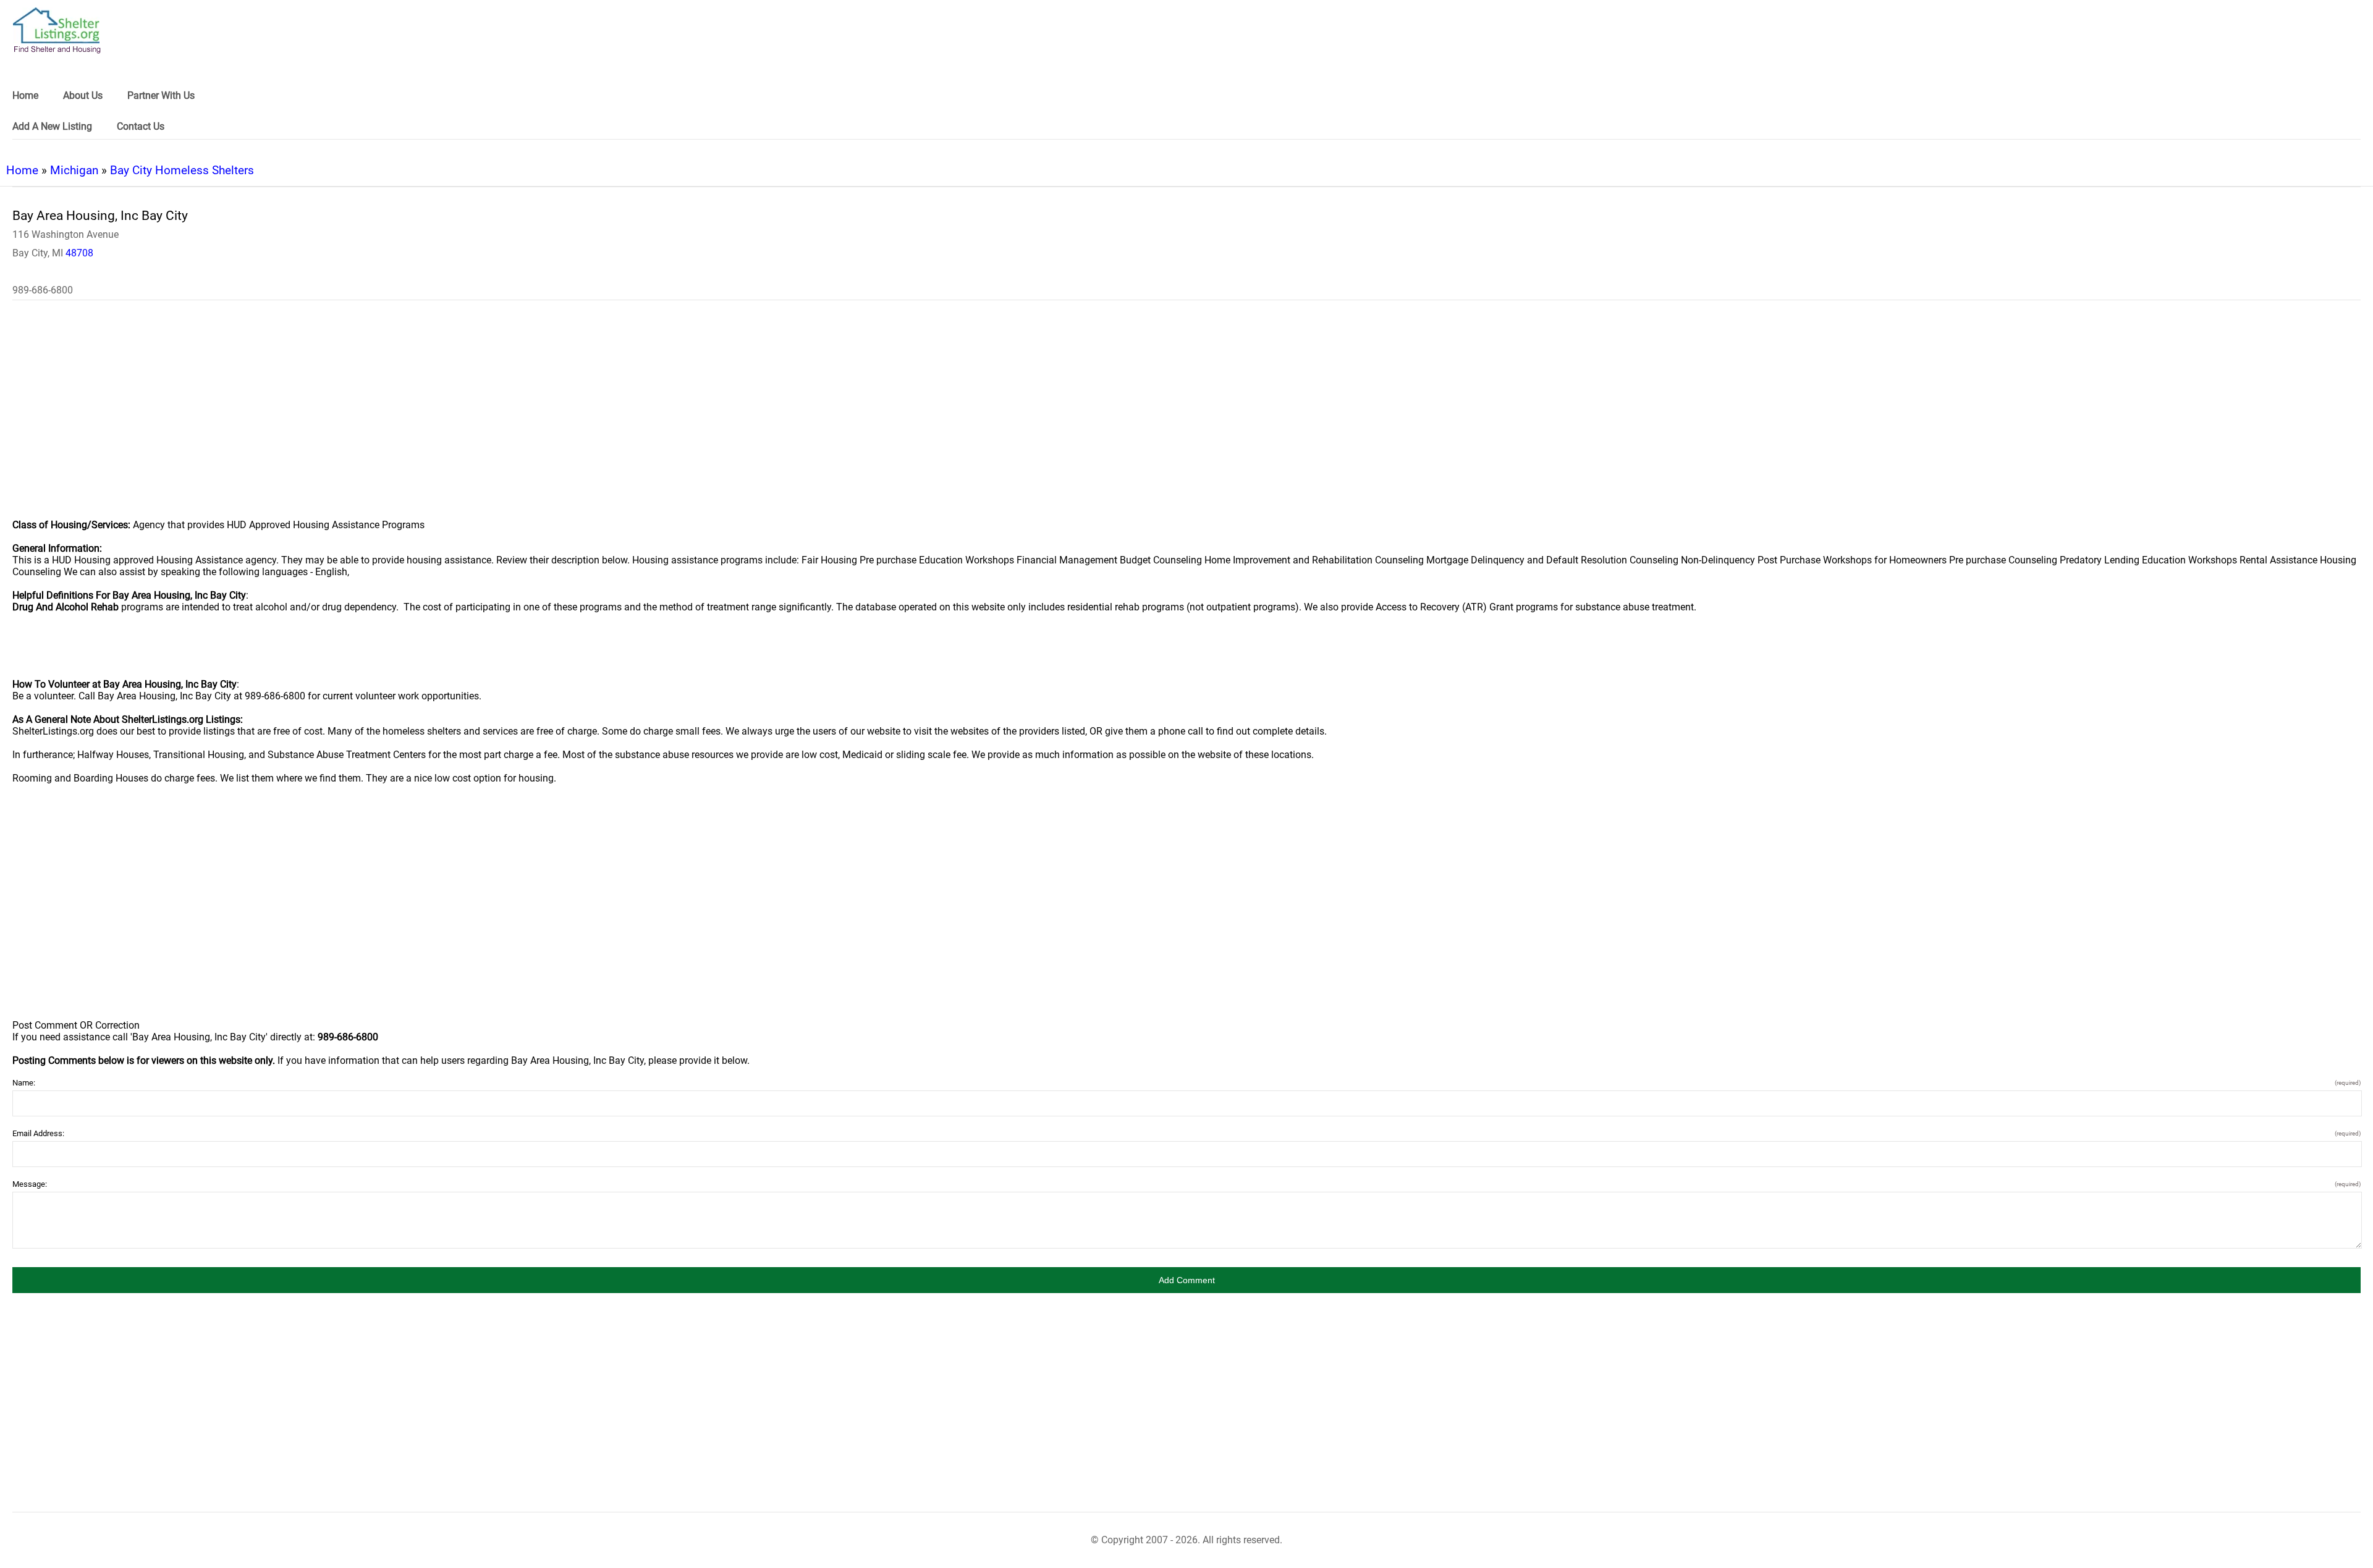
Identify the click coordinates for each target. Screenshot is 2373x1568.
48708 (79, 253)
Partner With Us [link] (161, 95)
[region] (1186, 418)
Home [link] (25, 95)
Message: (1186, 1184)
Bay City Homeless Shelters (182, 170)
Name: (1186, 1083)
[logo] (57, 31)
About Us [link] (83, 95)
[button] (1186, 1280)
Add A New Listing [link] (52, 126)
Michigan (74, 170)
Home (22, 170)
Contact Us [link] (141, 126)
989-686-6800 (43, 290)
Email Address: (1186, 1133)
